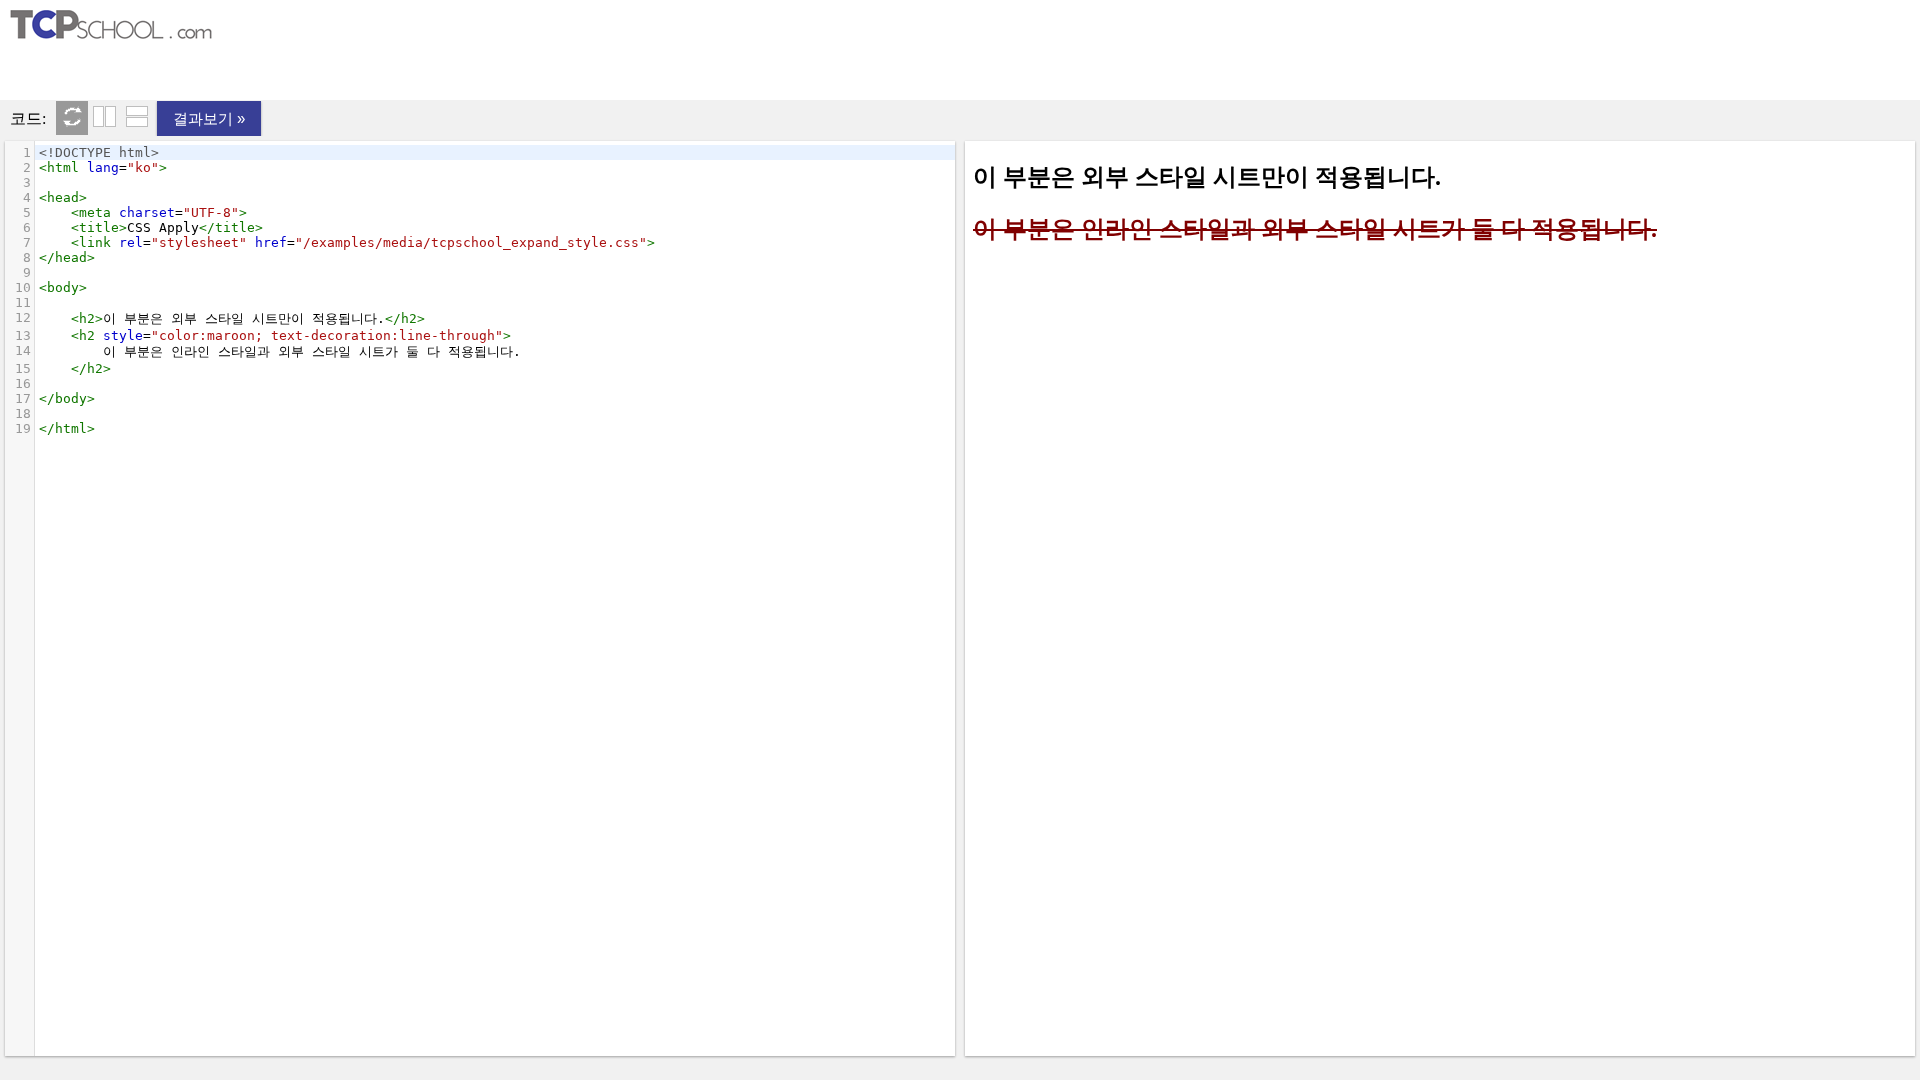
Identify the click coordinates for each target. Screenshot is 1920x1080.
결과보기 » (209, 118)
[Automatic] (72, 118)
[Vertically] (104, 118)
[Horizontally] (137, 118)
